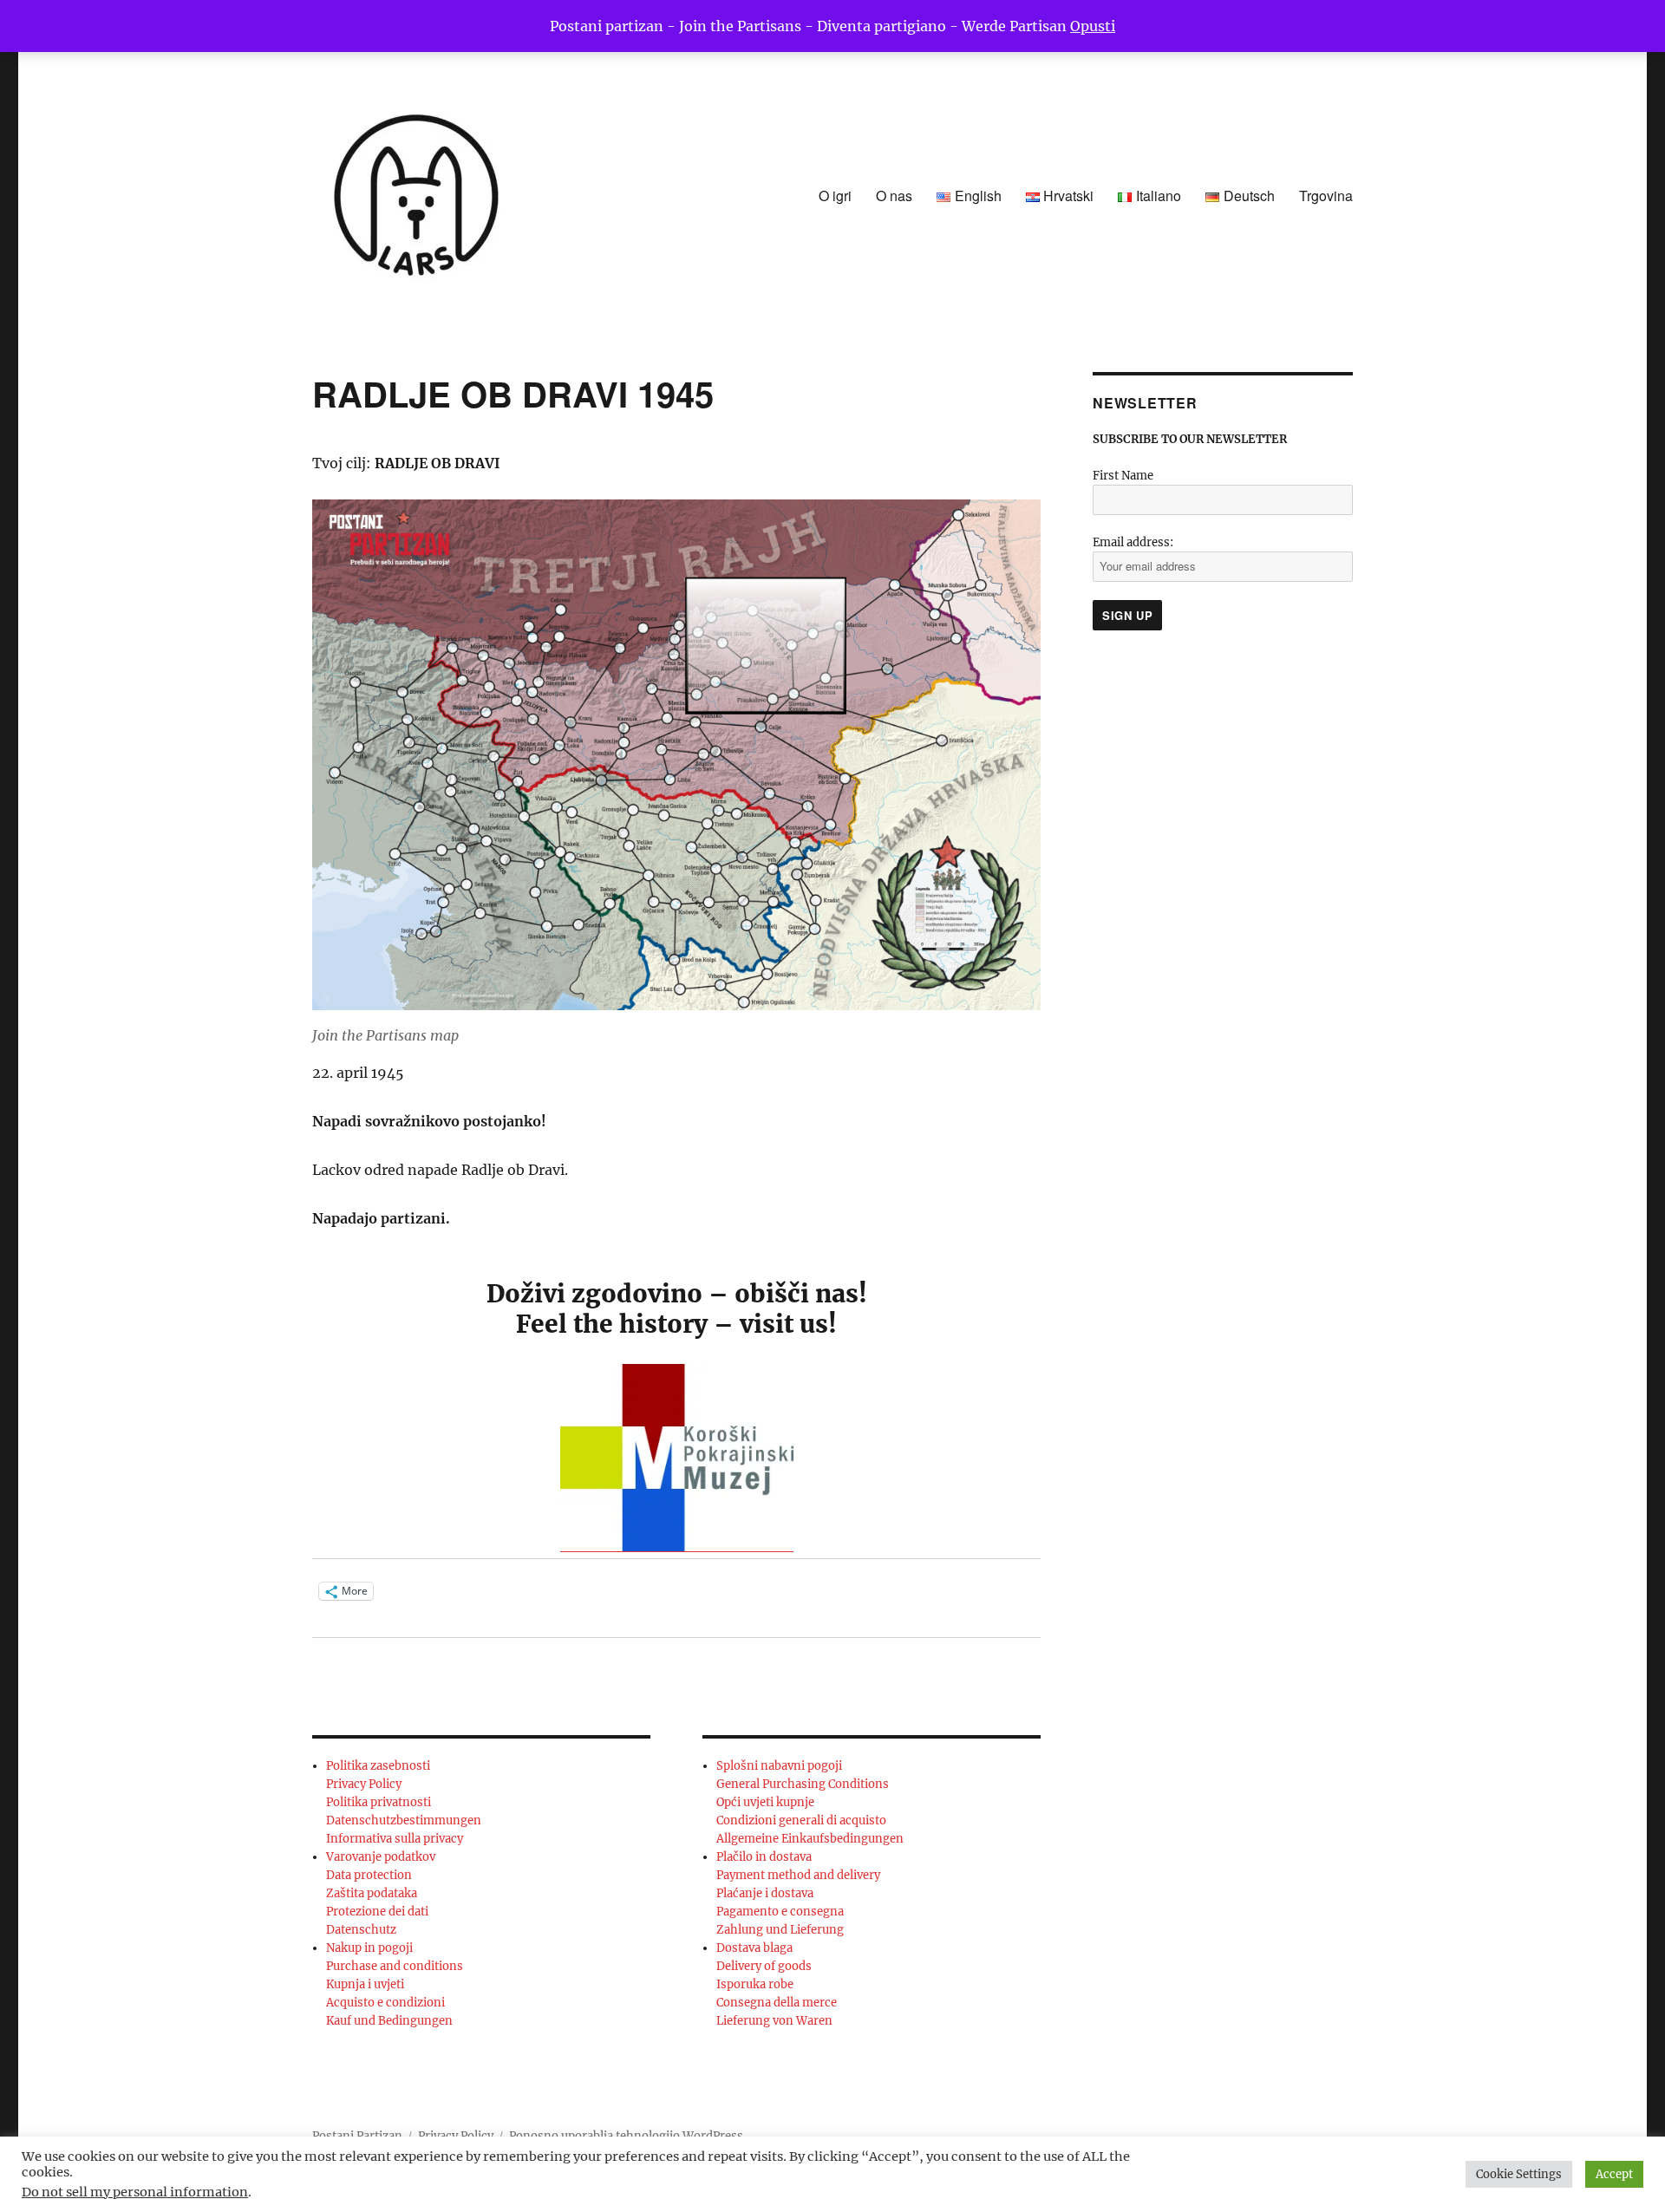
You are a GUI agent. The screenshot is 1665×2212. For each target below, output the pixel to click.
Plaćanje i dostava (765, 1893)
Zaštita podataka (372, 1893)
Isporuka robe (755, 1984)
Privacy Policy (364, 1784)
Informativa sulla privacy (395, 1839)
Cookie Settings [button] (1519, 2174)
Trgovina (1326, 196)
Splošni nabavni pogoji (779, 1766)
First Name (1123, 476)
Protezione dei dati (377, 1912)
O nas (894, 196)
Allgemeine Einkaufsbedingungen (810, 1839)
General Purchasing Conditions (803, 1784)
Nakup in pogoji (369, 1948)
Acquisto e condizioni (385, 2003)
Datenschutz (361, 1930)
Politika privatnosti (379, 1802)
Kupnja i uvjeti (365, 1984)
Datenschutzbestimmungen (404, 1820)
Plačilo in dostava (764, 1857)
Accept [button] (1614, 2174)
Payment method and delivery (798, 1875)
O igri (835, 196)
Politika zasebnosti (378, 1766)
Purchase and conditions (395, 1966)
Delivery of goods (764, 1966)
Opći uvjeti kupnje (765, 1802)
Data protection (369, 1875)
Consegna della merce (777, 2003)
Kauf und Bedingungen (389, 2021)
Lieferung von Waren (774, 2021)
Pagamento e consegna (780, 1912)
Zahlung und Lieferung (780, 1930)
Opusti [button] (1093, 26)
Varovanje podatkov (381, 1857)
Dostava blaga (754, 1948)
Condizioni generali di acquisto (801, 1820)
